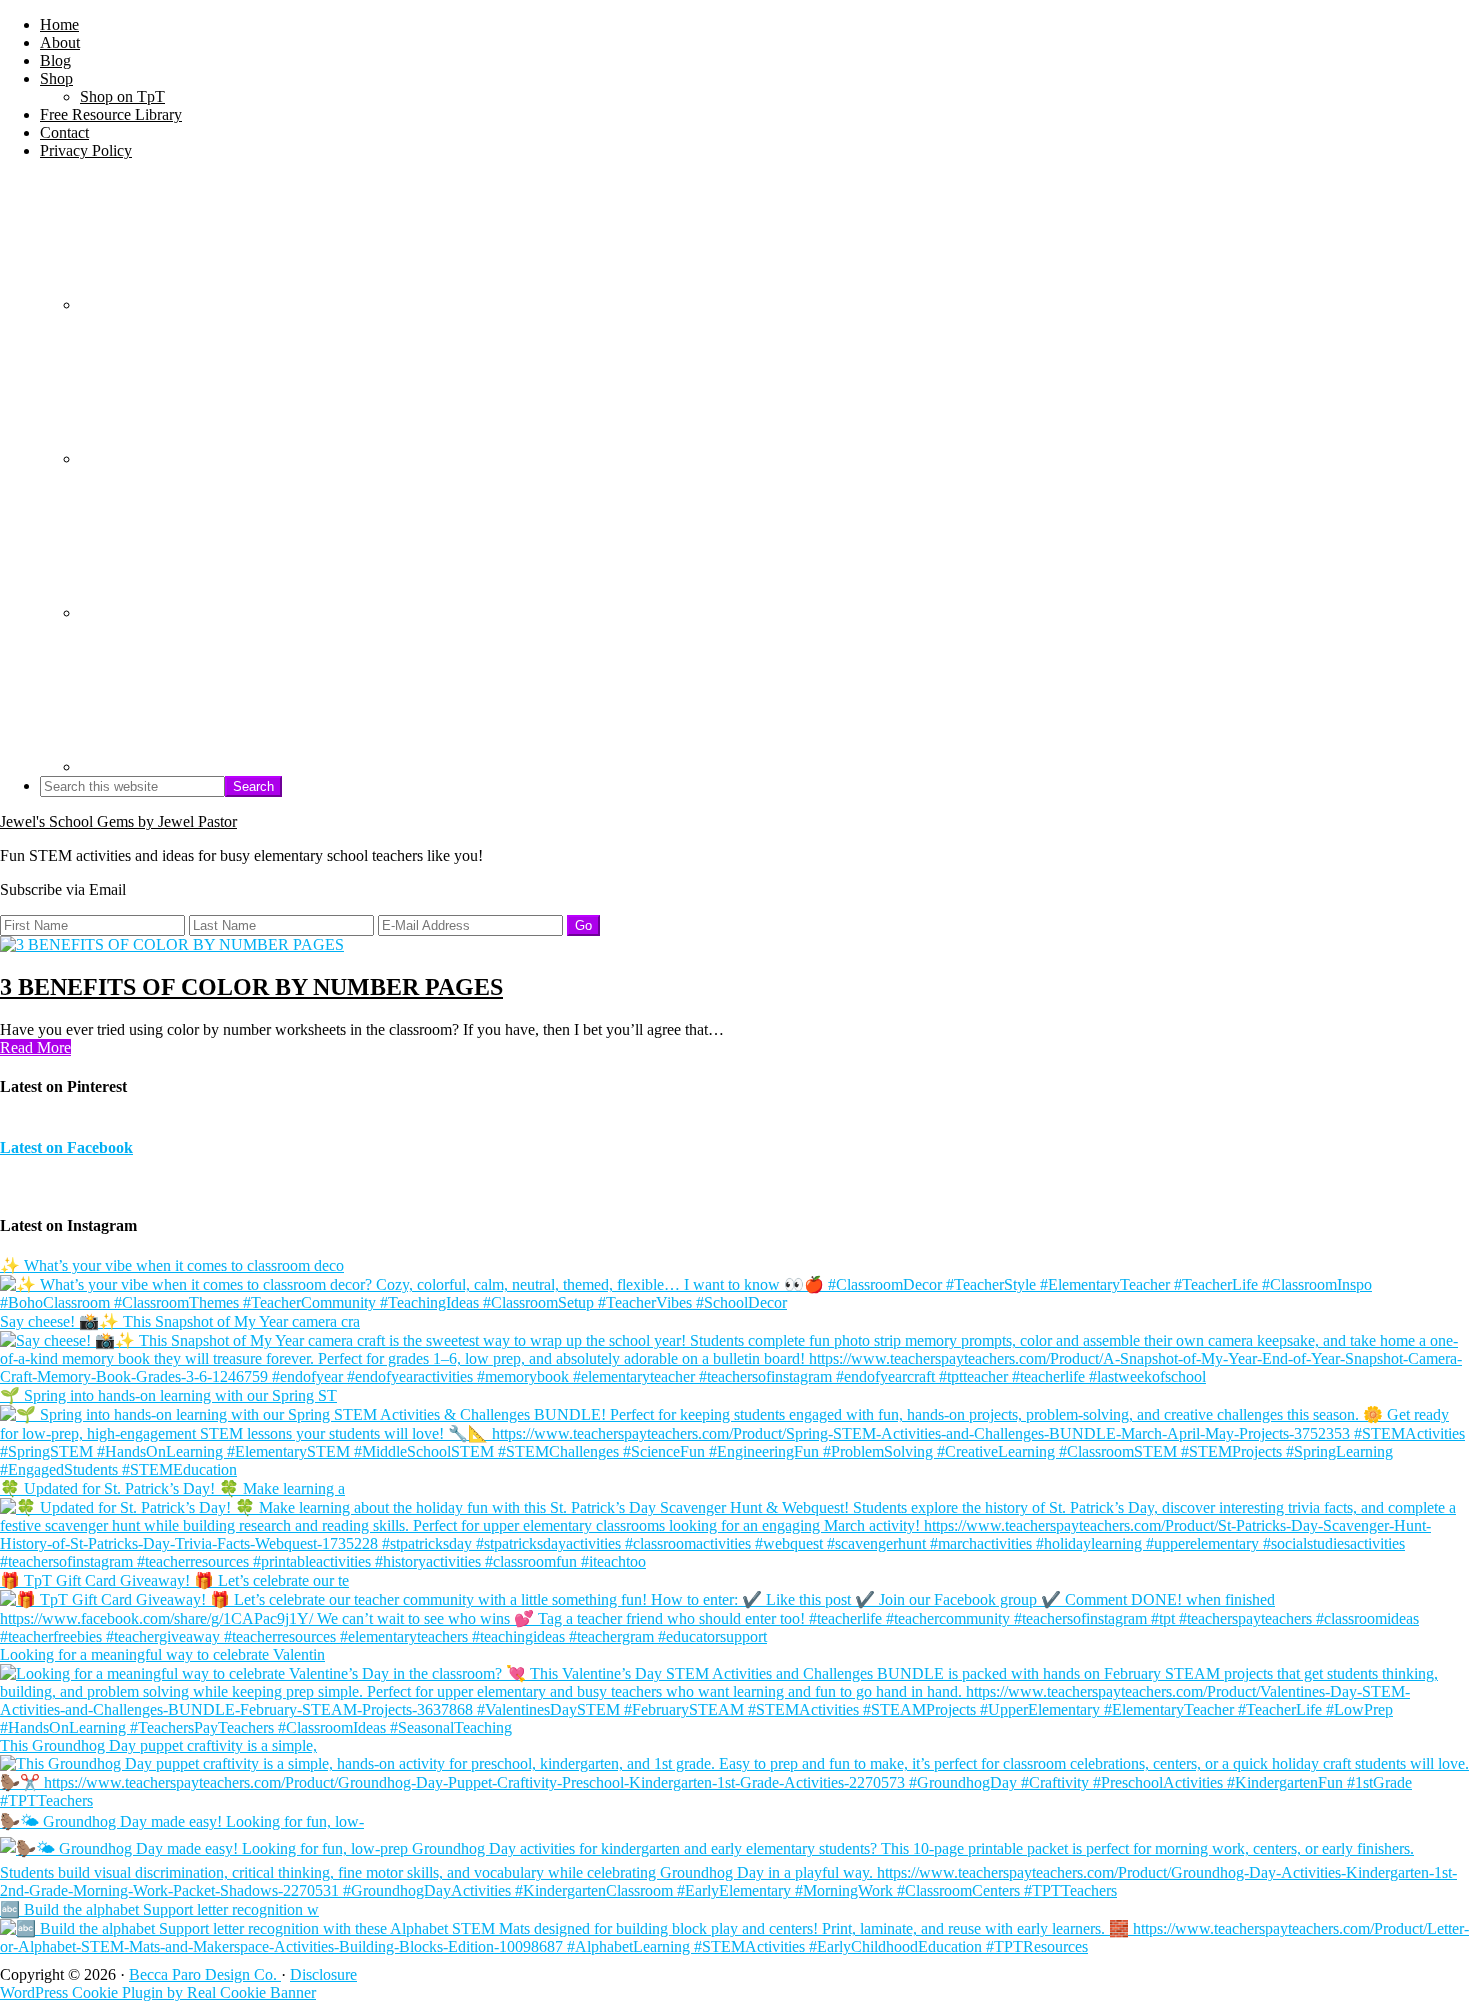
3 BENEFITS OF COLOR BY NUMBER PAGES (251, 987)
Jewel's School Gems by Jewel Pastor (118, 821)
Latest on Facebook (66, 1147)
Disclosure (323, 1974)
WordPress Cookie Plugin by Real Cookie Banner (158, 1992)
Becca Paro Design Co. (205, 1974)
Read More (35, 1047)
